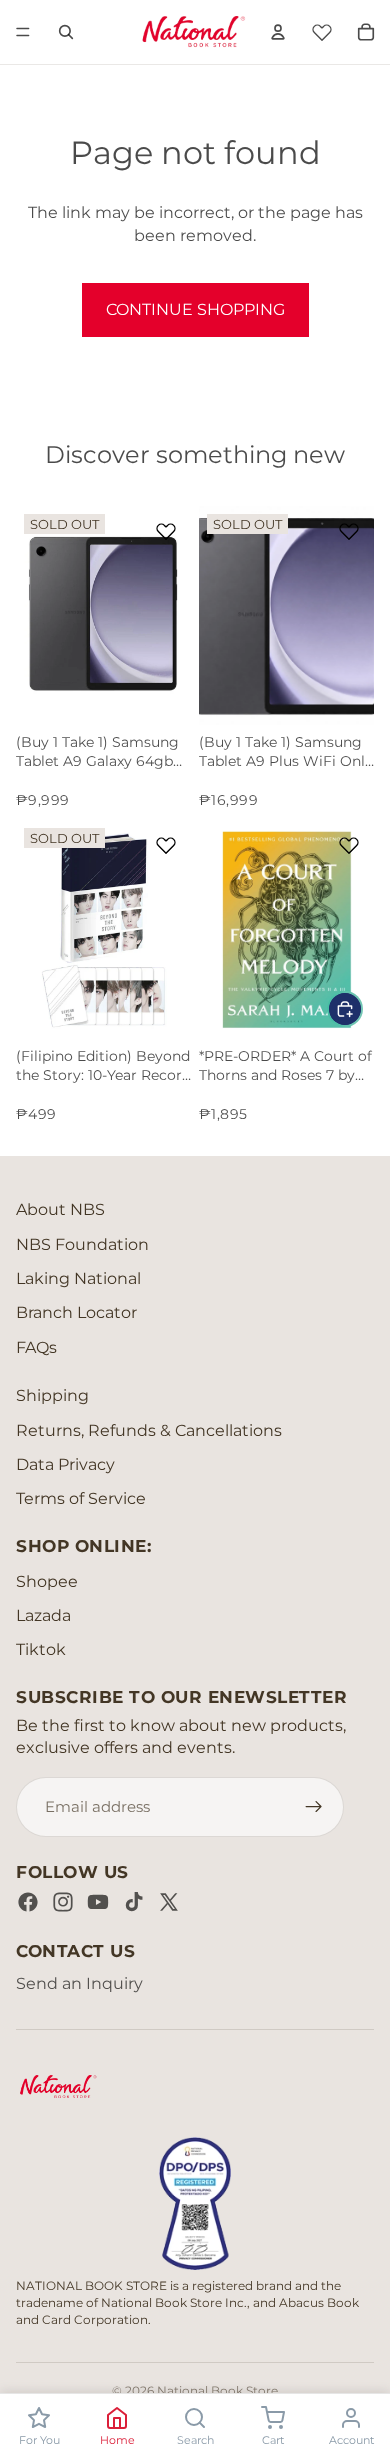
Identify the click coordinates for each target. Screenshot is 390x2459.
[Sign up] (314, 1807)
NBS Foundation (82, 1244)
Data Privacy (65, 1464)
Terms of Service (81, 1498)
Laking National (78, 1278)
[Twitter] (169, 1902)
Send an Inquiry (79, 1983)
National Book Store (217, 2390)
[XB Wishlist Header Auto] (322, 29)
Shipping (52, 1395)
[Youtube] (98, 1902)
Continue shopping (195, 309)
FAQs (36, 1347)
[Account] (278, 32)
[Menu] (23, 32)
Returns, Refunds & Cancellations (149, 1430)
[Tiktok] (134, 1902)
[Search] (66, 32)
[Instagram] (63, 1902)
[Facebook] (28, 1902)
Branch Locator (76, 1312)
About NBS (60, 1209)
